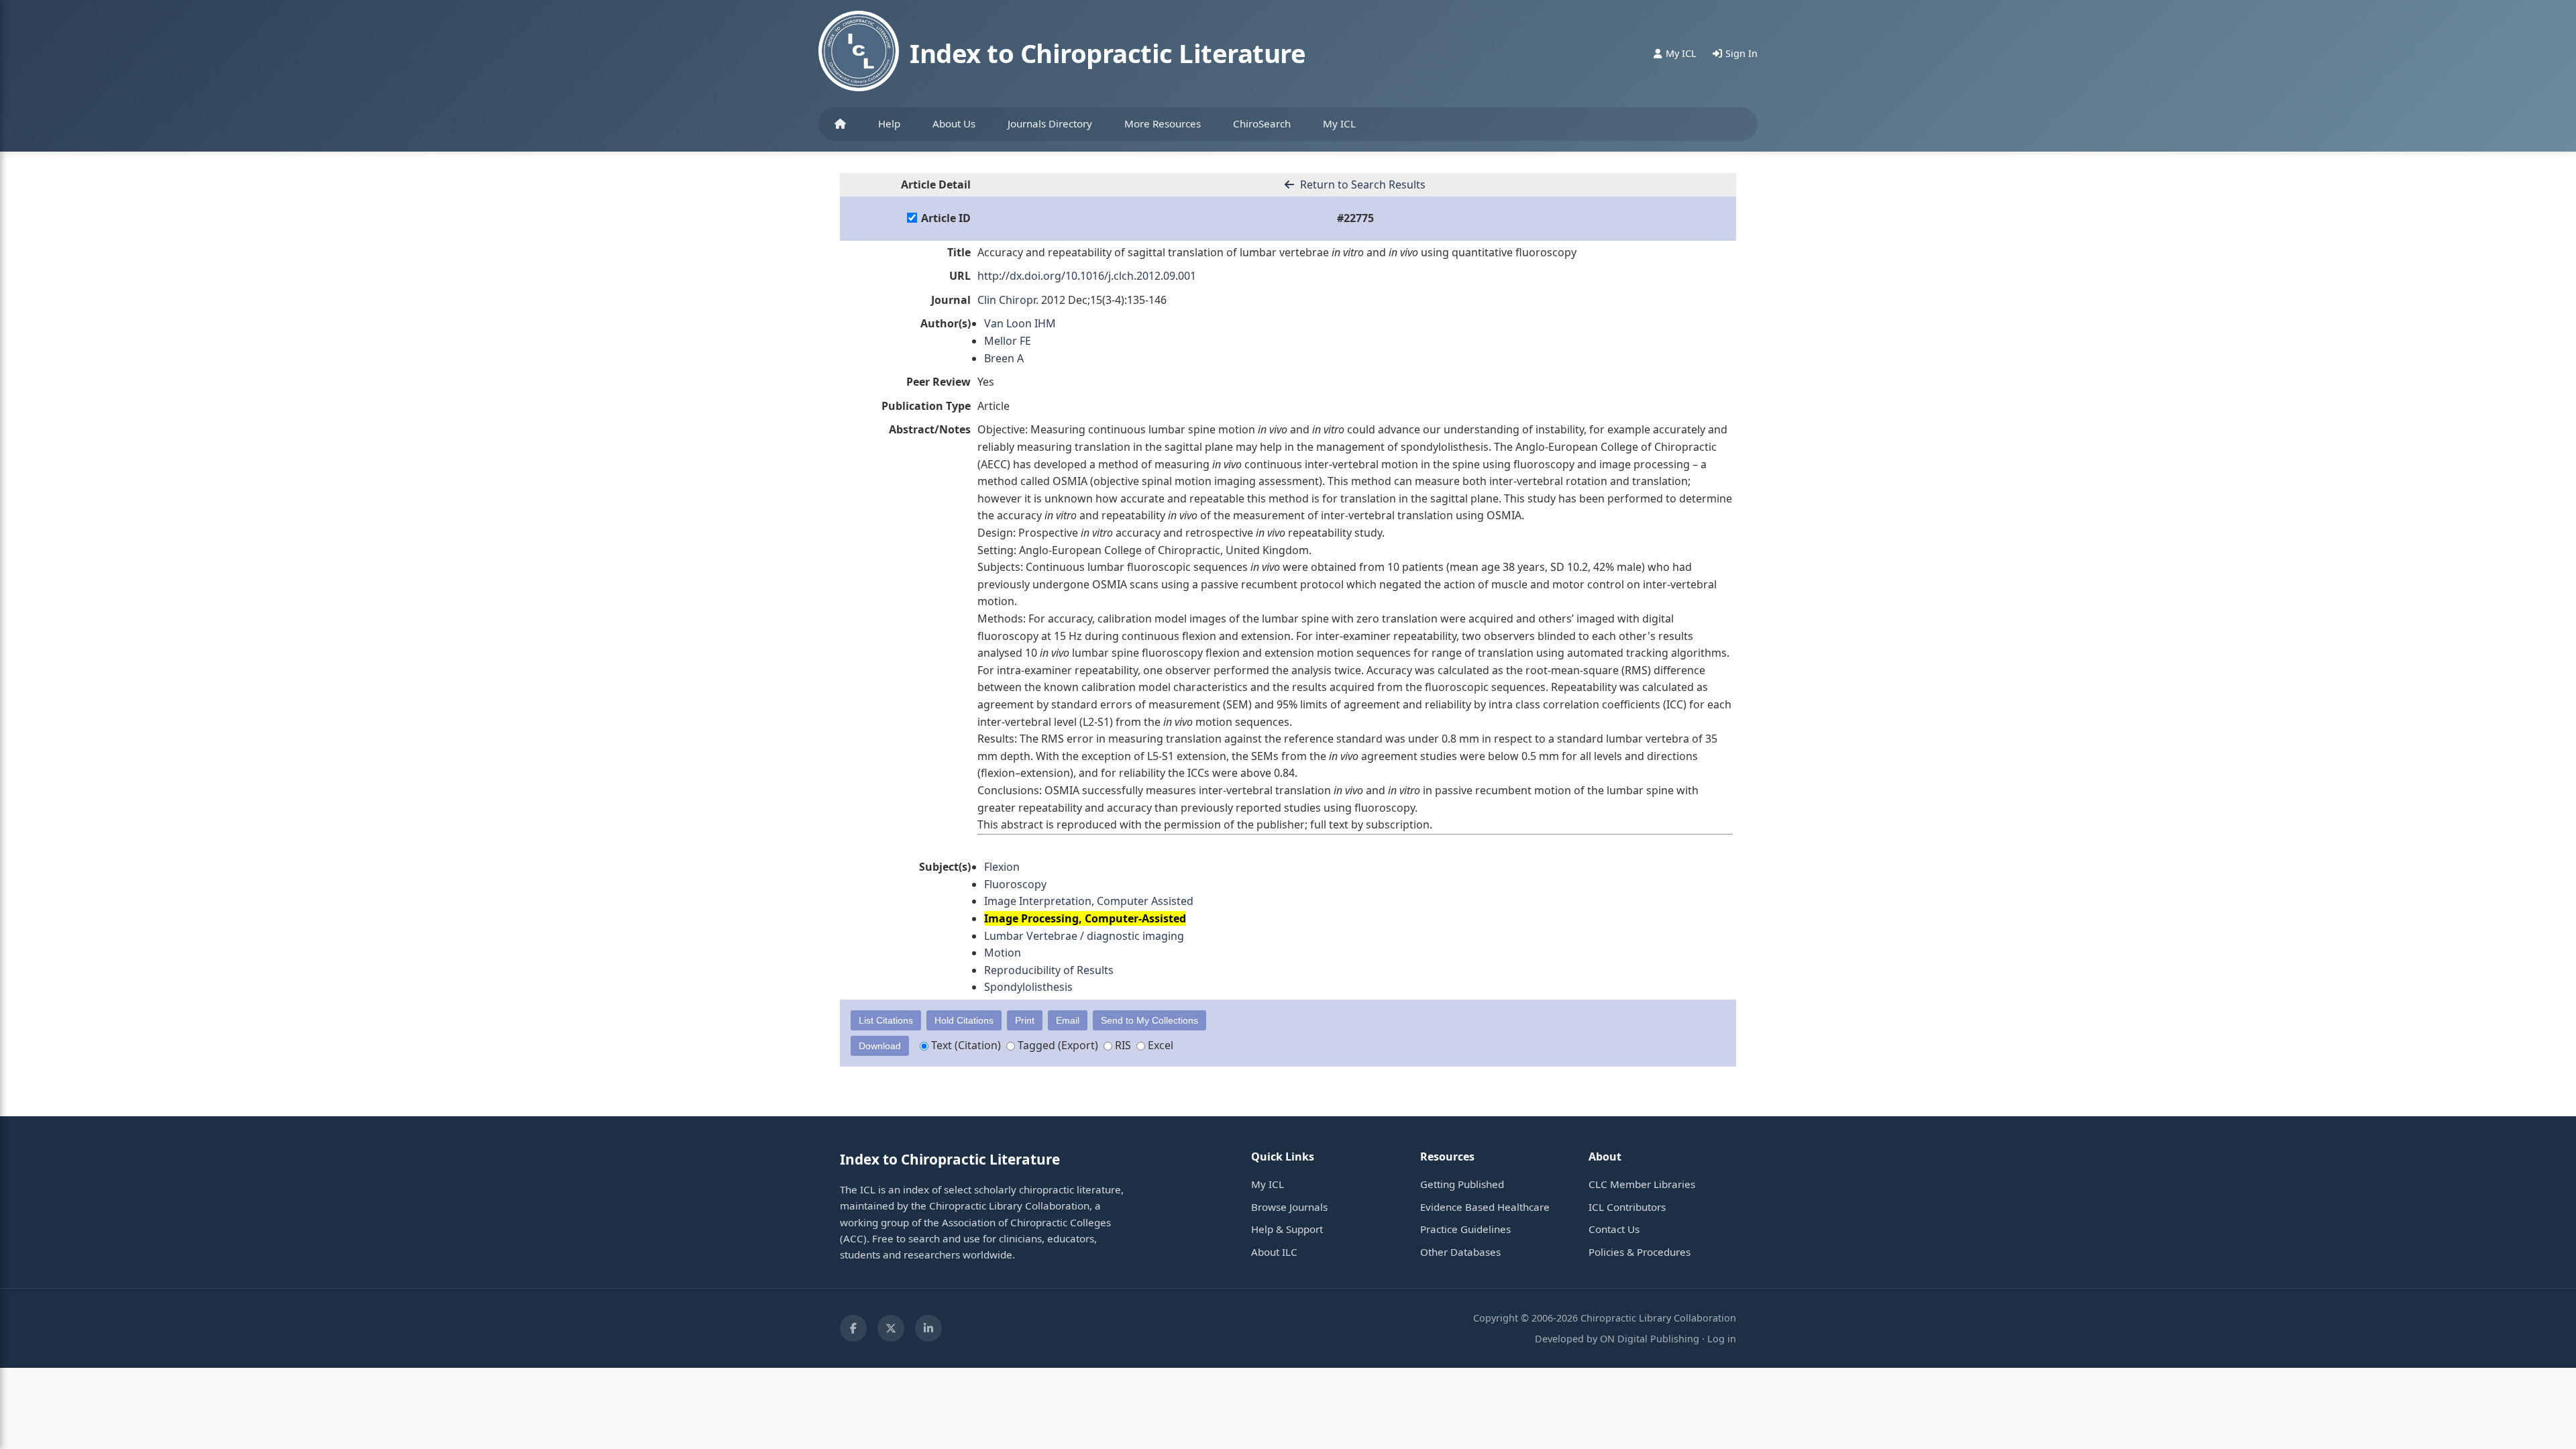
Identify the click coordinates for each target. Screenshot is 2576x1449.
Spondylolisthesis (1028, 987)
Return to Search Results (1361, 184)
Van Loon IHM (1020, 323)
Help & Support (1287, 1229)
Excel (1159, 1045)
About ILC (1274, 1252)
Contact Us (1614, 1229)
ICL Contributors (1627, 1207)
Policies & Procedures (1640, 1252)
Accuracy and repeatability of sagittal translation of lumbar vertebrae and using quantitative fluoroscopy (1277, 252)
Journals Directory (1050, 123)
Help (889, 123)
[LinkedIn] (928, 1328)
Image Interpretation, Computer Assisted (1089, 901)
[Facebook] (853, 1328)
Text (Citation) (965, 1045)
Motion (1003, 953)
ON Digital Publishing (1650, 1339)
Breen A (1004, 358)
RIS (1122, 1045)
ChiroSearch (1262, 123)
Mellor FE (1008, 341)
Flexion (1002, 867)
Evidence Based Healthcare (1485, 1207)
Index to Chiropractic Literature (1108, 53)
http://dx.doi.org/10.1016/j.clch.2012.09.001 (1087, 276)
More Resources (1163, 123)
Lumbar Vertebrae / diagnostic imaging (1084, 936)
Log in (1722, 1339)
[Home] (840, 124)
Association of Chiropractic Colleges (1026, 1222)
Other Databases (1460, 1252)
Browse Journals (1289, 1207)
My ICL (1339, 123)
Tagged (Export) (1057, 1045)
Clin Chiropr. (1008, 300)
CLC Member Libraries (1642, 1184)
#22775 (1355, 218)
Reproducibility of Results (1049, 970)
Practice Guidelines (1465, 1229)
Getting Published (1462, 1184)
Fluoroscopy (1015, 884)
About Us (954, 123)
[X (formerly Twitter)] (891, 1328)
